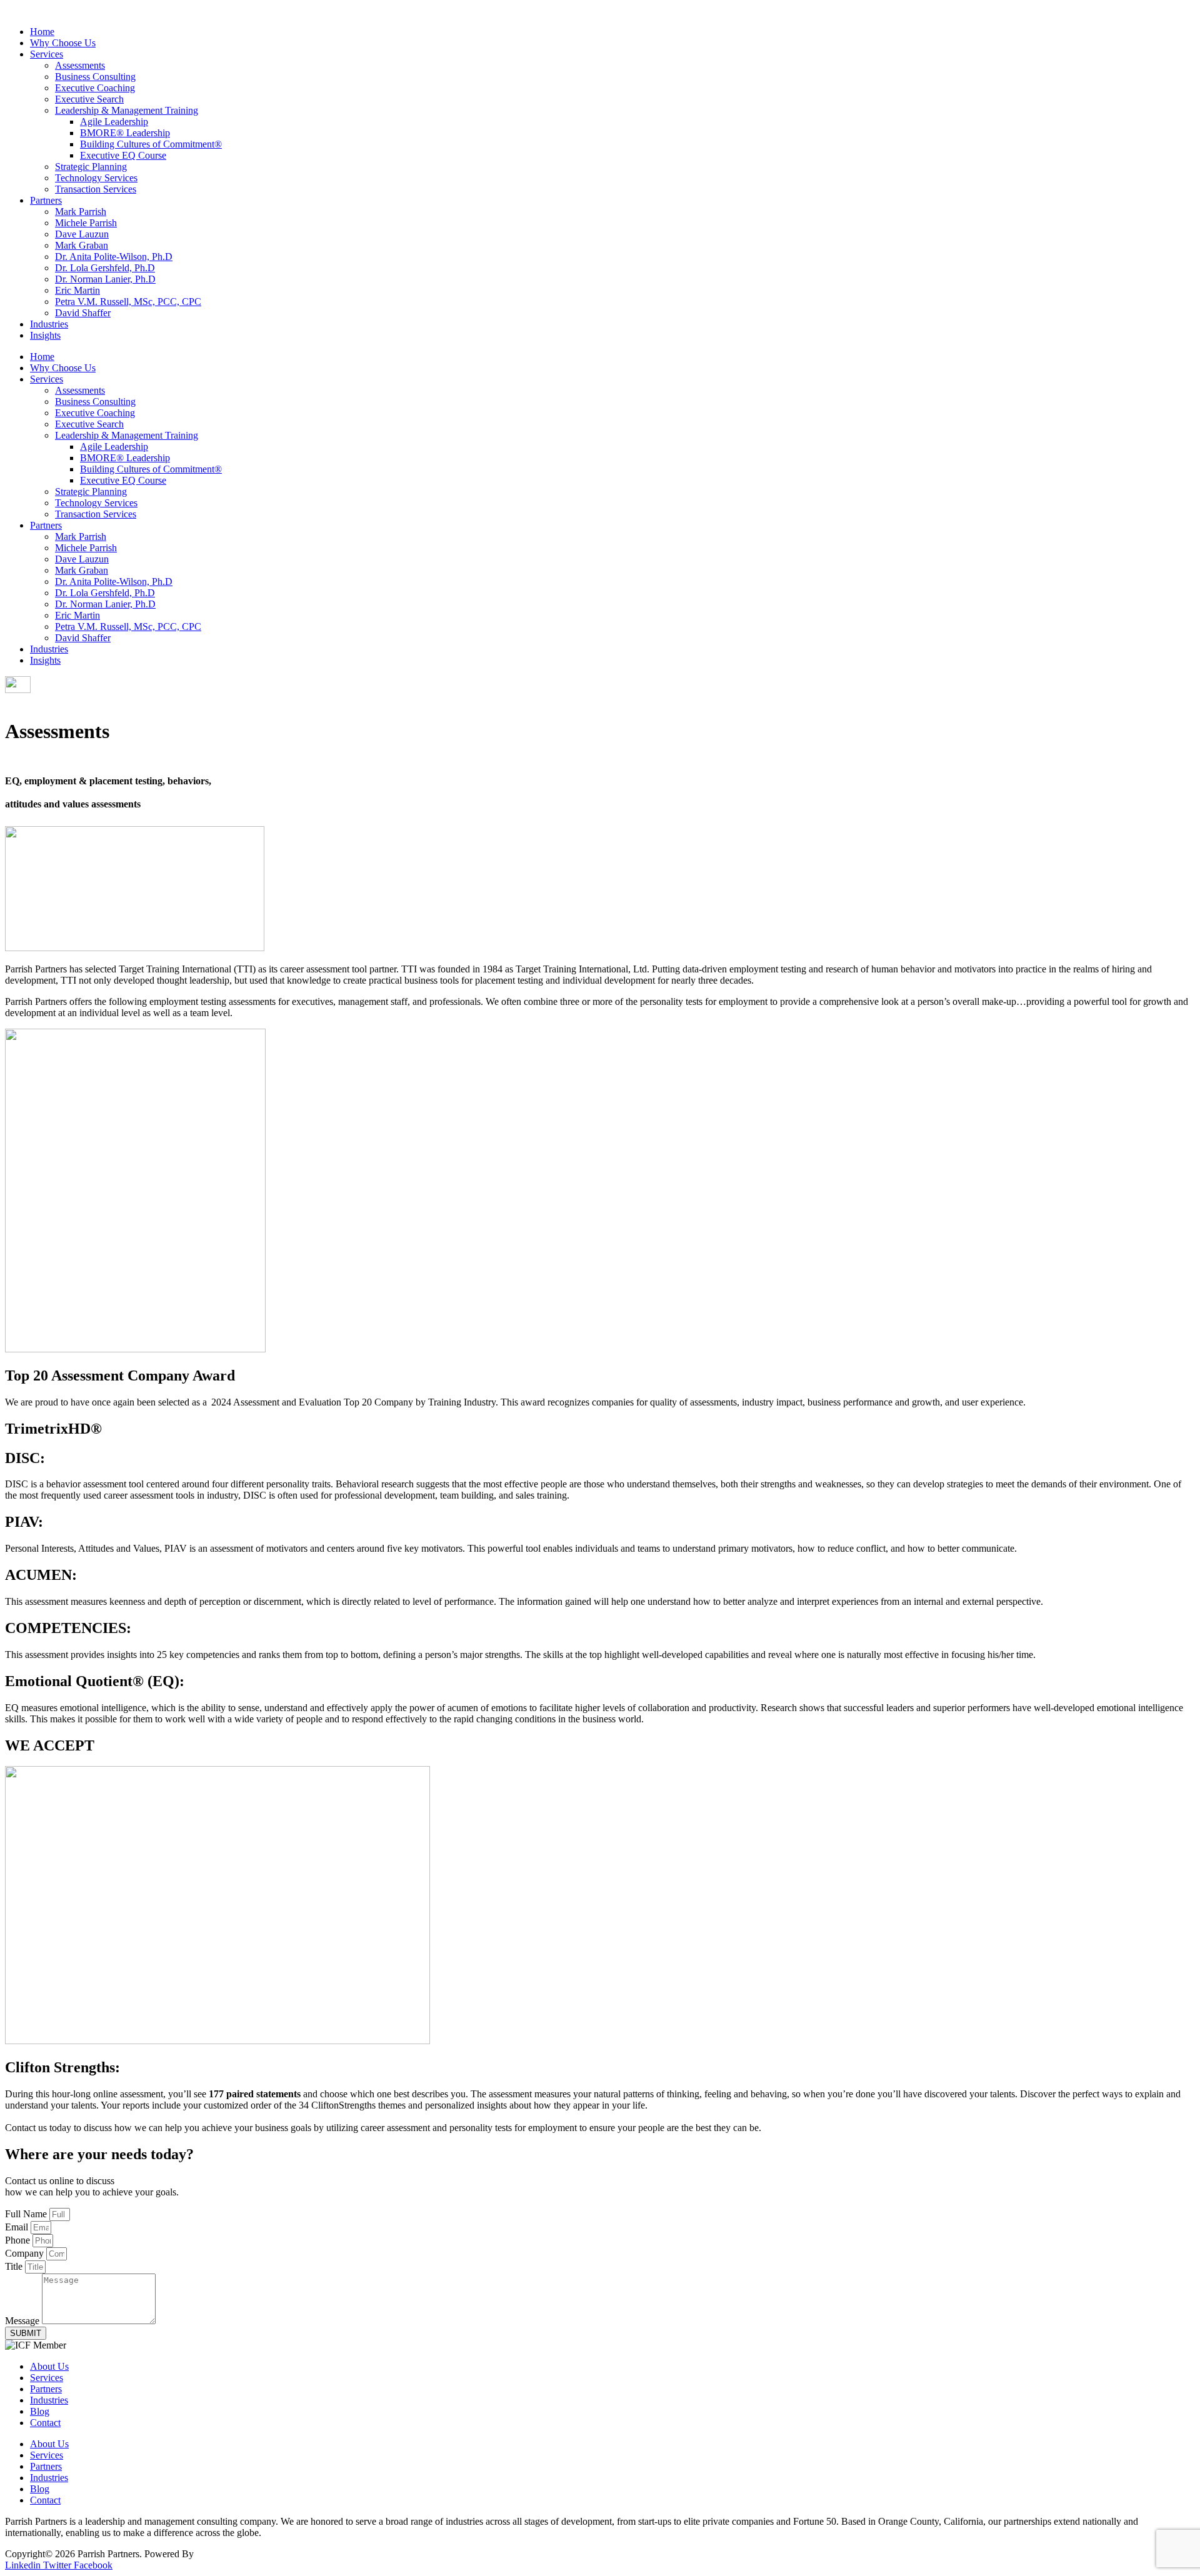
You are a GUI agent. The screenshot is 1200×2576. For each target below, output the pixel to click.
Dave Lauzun (82, 234)
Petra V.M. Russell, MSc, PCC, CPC (128, 302)
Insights (45, 335)
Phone (19, 2240)
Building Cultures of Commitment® (151, 144)
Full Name (27, 2214)
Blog (40, 2411)
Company (26, 2253)
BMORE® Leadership (125, 133)
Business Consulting (95, 77)
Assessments (80, 65)
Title (15, 2266)
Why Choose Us (63, 43)
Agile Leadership (114, 122)
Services (47, 54)
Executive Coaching (95, 88)
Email (18, 2227)
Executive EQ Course (123, 155)
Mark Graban (82, 245)
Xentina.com (222, 2554)
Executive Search (89, 99)
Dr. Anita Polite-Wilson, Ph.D (114, 257)
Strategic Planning (91, 167)
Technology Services (96, 178)
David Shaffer (83, 313)
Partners (46, 200)
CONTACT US (37, 701)
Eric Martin (77, 290)
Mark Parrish (81, 212)
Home (42, 32)
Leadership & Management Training (127, 110)
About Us (49, 2366)
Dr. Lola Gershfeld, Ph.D (105, 268)
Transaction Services (96, 189)
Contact (45, 2423)
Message (23, 2321)
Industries (49, 324)
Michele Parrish (86, 223)
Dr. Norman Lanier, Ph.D (105, 279)
